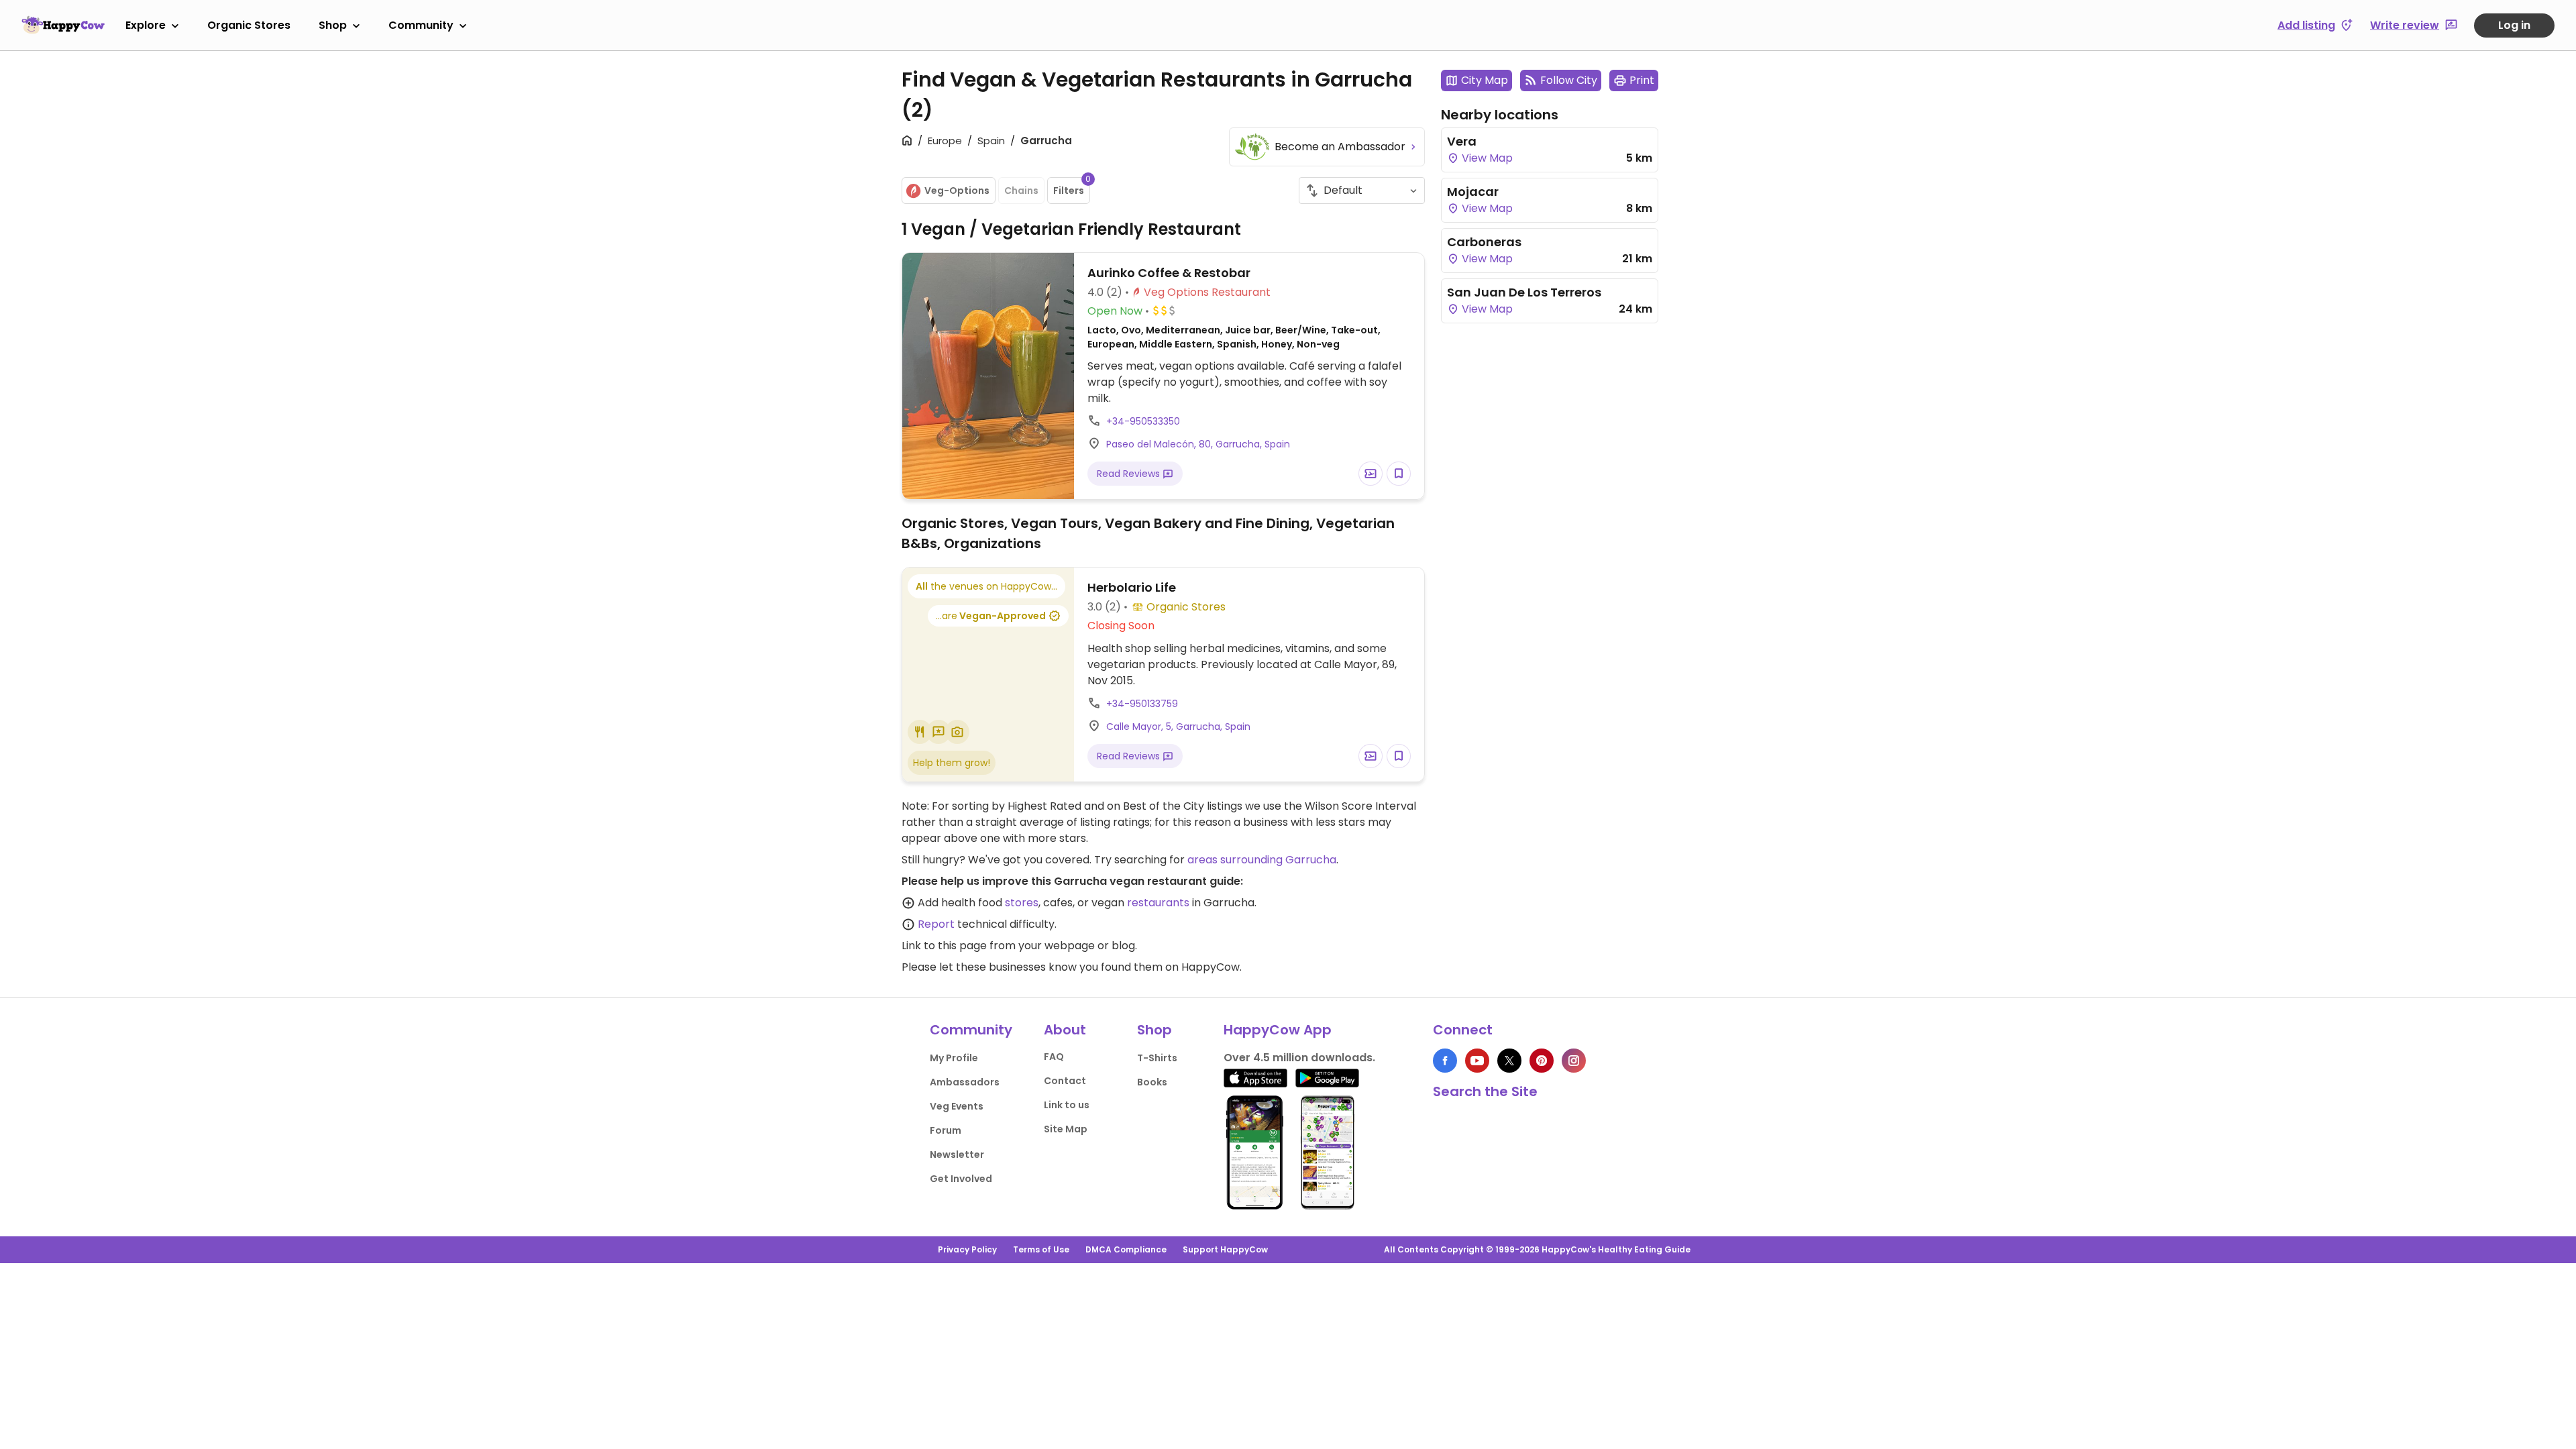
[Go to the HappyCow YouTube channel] (1477, 1061)
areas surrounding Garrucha (1262, 860)
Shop (333, 25)
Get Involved (961, 1179)
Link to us (1067, 1105)
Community (421, 25)
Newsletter (957, 1155)
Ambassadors (965, 1082)
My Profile (954, 1058)
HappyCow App (1278, 1030)
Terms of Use (1041, 1249)
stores (1022, 903)
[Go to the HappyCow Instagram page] (1574, 1061)
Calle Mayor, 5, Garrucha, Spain (1178, 727)
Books (1152, 1082)
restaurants (1158, 903)
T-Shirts (1157, 1058)
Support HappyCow (1225, 1249)
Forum (946, 1130)
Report (936, 924)
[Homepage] (63, 25)
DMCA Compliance (1126, 1249)
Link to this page (944, 946)
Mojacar (1473, 192)
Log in (2514, 25)
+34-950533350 (1143, 421)
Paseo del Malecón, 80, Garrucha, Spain (1198, 444)
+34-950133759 (1142, 704)
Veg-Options (957, 191)
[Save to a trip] (1371, 474)
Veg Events (957, 1106)
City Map (1485, 80)
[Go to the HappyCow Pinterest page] (1542, 1061)
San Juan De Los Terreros (1524, 292)
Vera (1462, 141)
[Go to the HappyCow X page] (1509, 1061)
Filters (1072, 187)
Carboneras (1484, 242)
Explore (146, 25)
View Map (1486, 158)
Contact (1065, 1081)
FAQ (1054, 1057)
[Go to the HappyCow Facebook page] (1445, 1061)
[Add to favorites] (1399, 474)
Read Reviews (1130, 474)
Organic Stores (249, 25)
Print (1642, 80)
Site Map (1066, 1129)
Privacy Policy (967, 1249)
